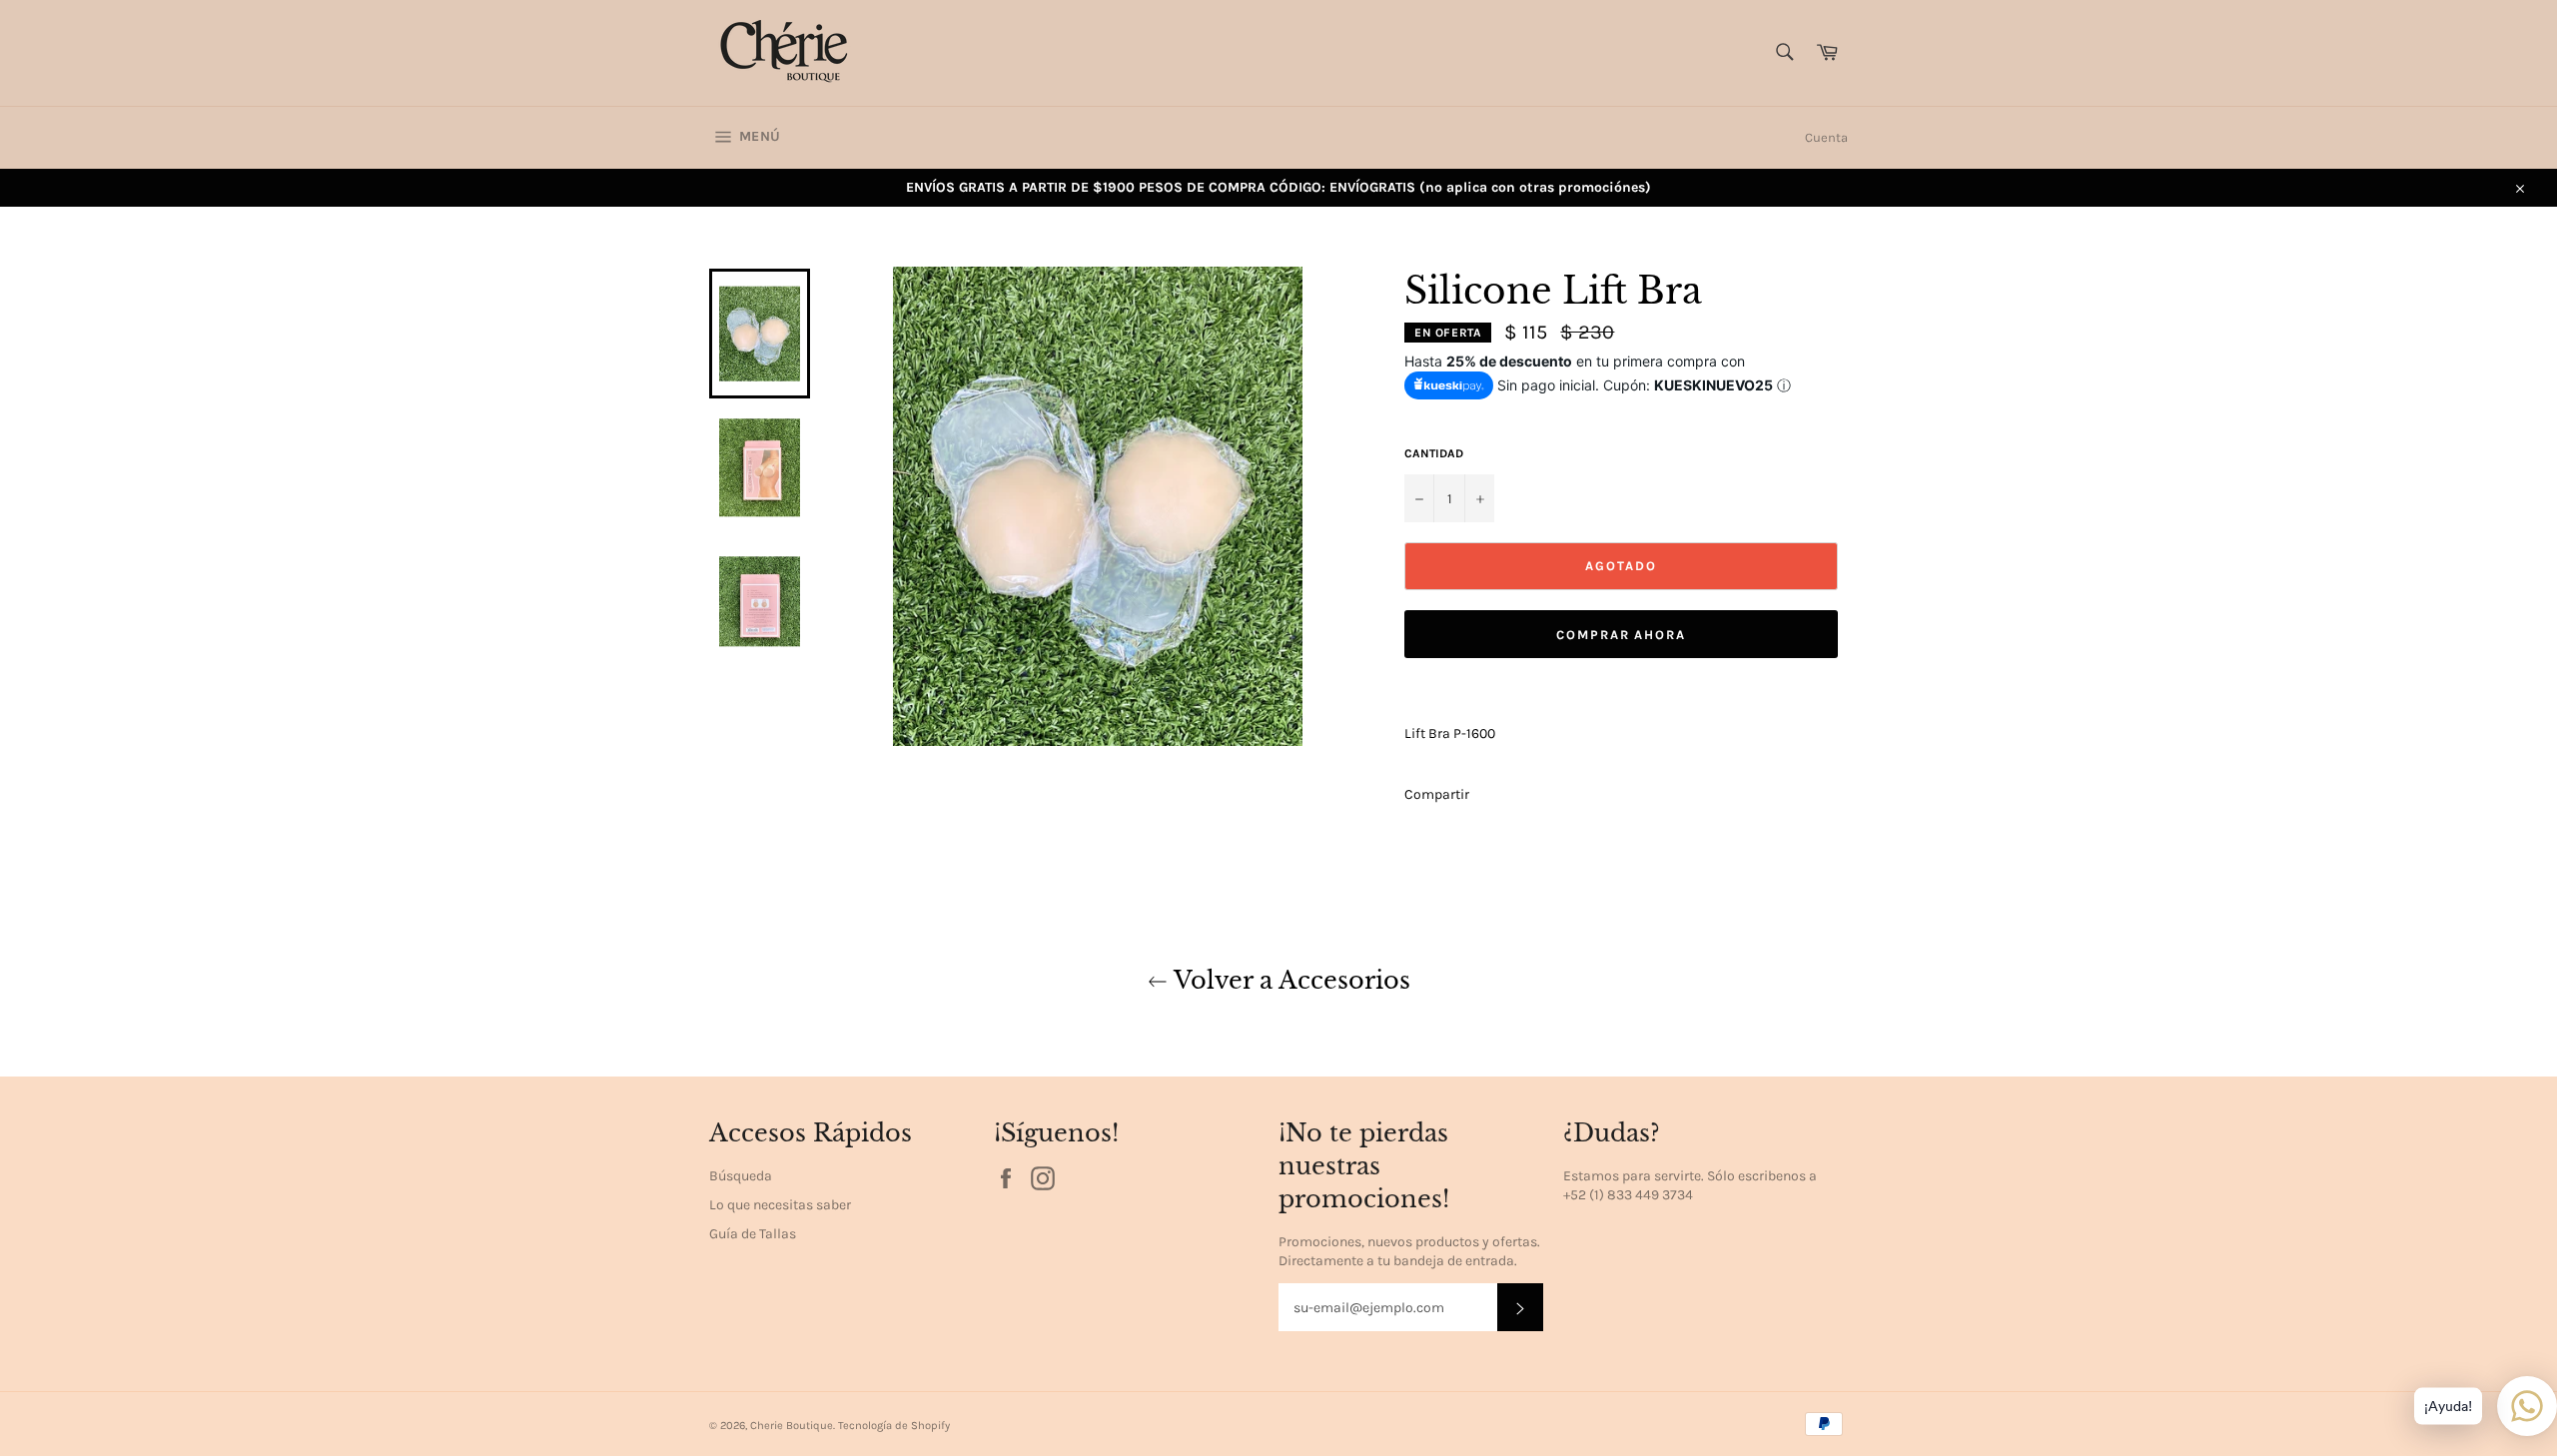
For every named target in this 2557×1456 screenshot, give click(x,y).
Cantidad (1434, 453)
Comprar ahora (1621, 635)
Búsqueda (741, 1176)
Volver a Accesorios (1289, 980)
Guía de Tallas (753, 1234)
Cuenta (1826, 137)
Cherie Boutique (792, 1426)
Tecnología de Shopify (894, 1426)
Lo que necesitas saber (780, 1205)
